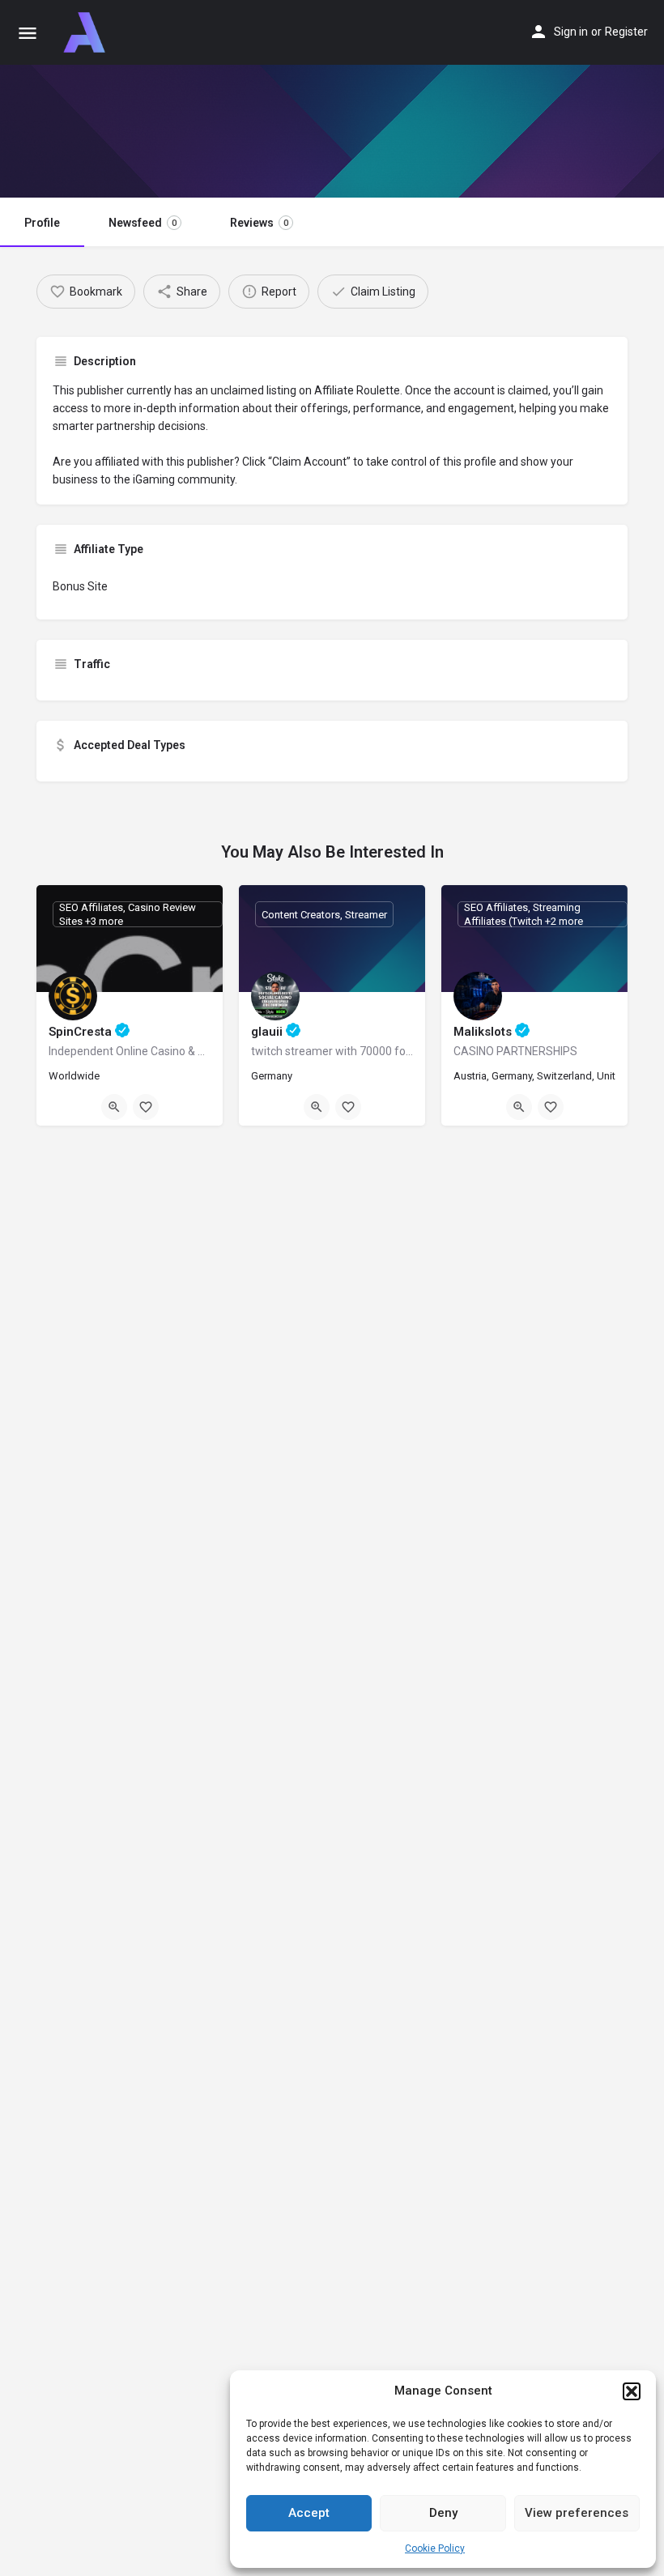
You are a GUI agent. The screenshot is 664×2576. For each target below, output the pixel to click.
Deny (443, 2513)
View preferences (577, 2513)
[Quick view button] (114, 1107)
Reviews (259, 223)
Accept (309, 2513)
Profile (42, 223)
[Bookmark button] (146, 1107)
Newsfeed (143, 223)
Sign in (571, 32)
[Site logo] (86, 32)
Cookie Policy (435, 2548)
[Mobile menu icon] (28, 33)
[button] (632, 2391)
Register (626, 32)
